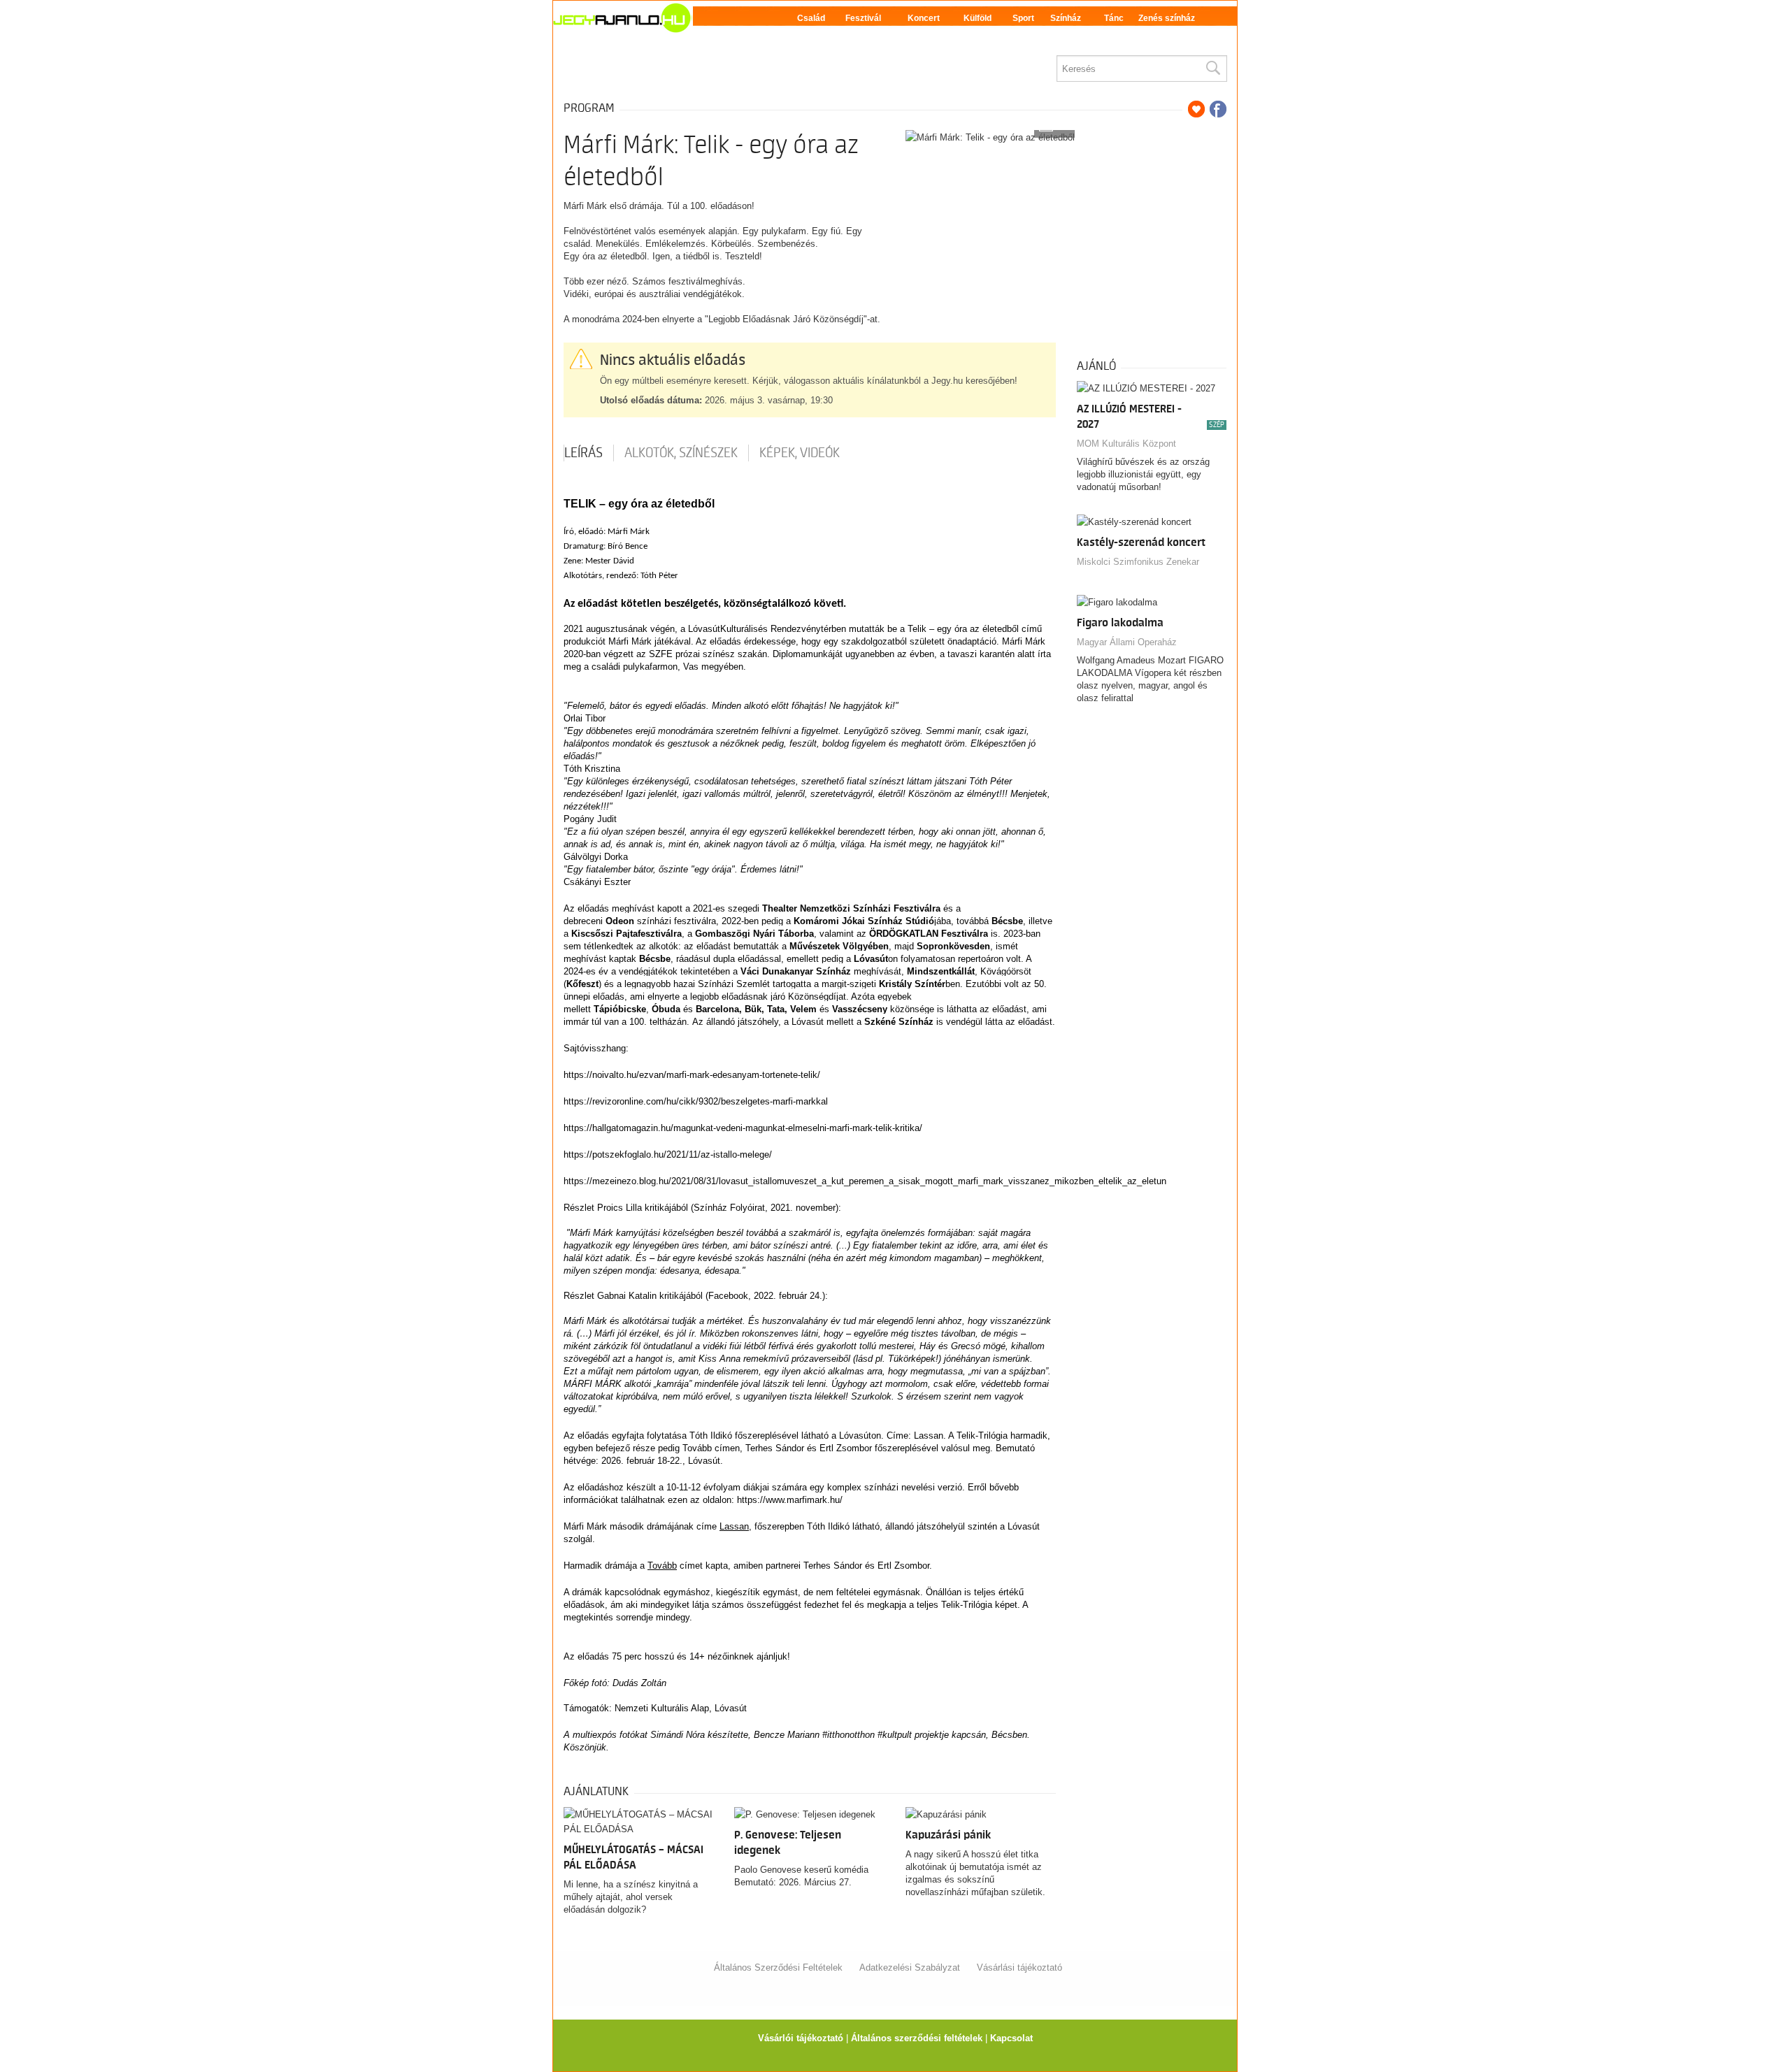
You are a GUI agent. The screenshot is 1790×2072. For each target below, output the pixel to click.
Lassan (734, 1526)
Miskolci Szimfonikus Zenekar (1138, 562)
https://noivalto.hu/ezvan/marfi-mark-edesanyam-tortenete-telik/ (692, 1075)
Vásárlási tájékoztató (1019, 1967)
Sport (1023, 18)
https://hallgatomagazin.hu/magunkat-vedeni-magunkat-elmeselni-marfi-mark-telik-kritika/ (743, 1128)
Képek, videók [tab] (800, 453)
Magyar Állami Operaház (1127, 642)
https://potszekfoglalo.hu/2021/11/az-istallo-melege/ (668, 1154)
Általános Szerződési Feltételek (778, 1967)
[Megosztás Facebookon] (1218, 109)
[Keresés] (1212, 69)
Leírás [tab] (583, 453)
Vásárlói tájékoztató (801, 2038)
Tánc (1114, 18)
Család (811, 18)
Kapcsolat (1011, 2038)
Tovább (662, 1566)
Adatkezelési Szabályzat (910, 1967)
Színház (1066, 18)
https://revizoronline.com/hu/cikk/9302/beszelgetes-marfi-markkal (696, 1101)
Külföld (978, 18)
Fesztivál (863, 18)
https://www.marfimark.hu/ (790, 1500)
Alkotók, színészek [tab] (681, 453)
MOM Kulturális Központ (1126, 444)
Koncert (924, 18)
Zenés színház (1167, 18)
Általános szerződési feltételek (917, 2038)
